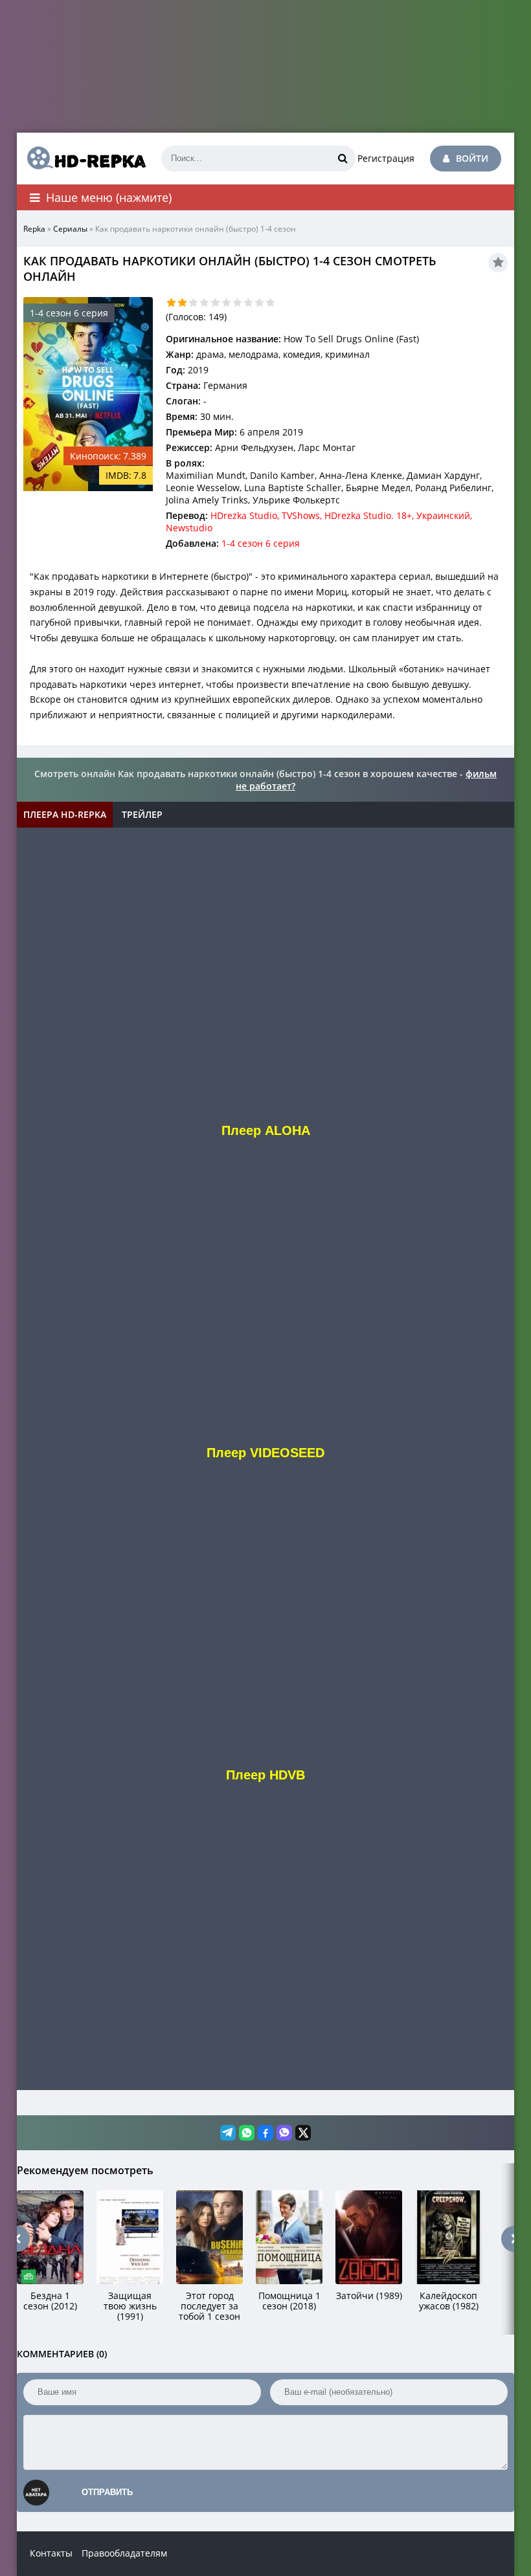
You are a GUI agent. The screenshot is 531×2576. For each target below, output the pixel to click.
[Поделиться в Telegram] (228, 2133)
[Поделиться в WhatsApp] (247, 2133)
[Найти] (343, 159)
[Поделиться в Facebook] (265, 2133)
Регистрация (386, 158)
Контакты (51, 2553)
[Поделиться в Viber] (284, 2133)
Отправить (107, 2492)
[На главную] (82, 159)
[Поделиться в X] (303, 2133)
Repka (34, 229)
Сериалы (70, 229)
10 (270, 303)
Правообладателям (124, 2553)
